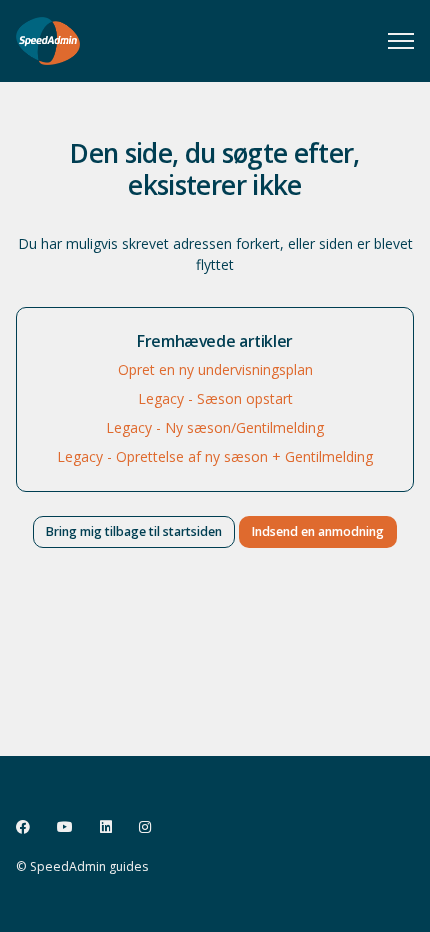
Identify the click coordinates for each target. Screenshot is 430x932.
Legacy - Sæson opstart (215, 398)
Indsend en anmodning (318, 531)
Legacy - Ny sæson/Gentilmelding (215, 427)
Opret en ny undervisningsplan (215, 369)
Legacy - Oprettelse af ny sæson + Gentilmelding (215, 456)
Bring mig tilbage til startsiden (134, 531)
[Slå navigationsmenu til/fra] (401, 41)
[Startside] (48, 41)
